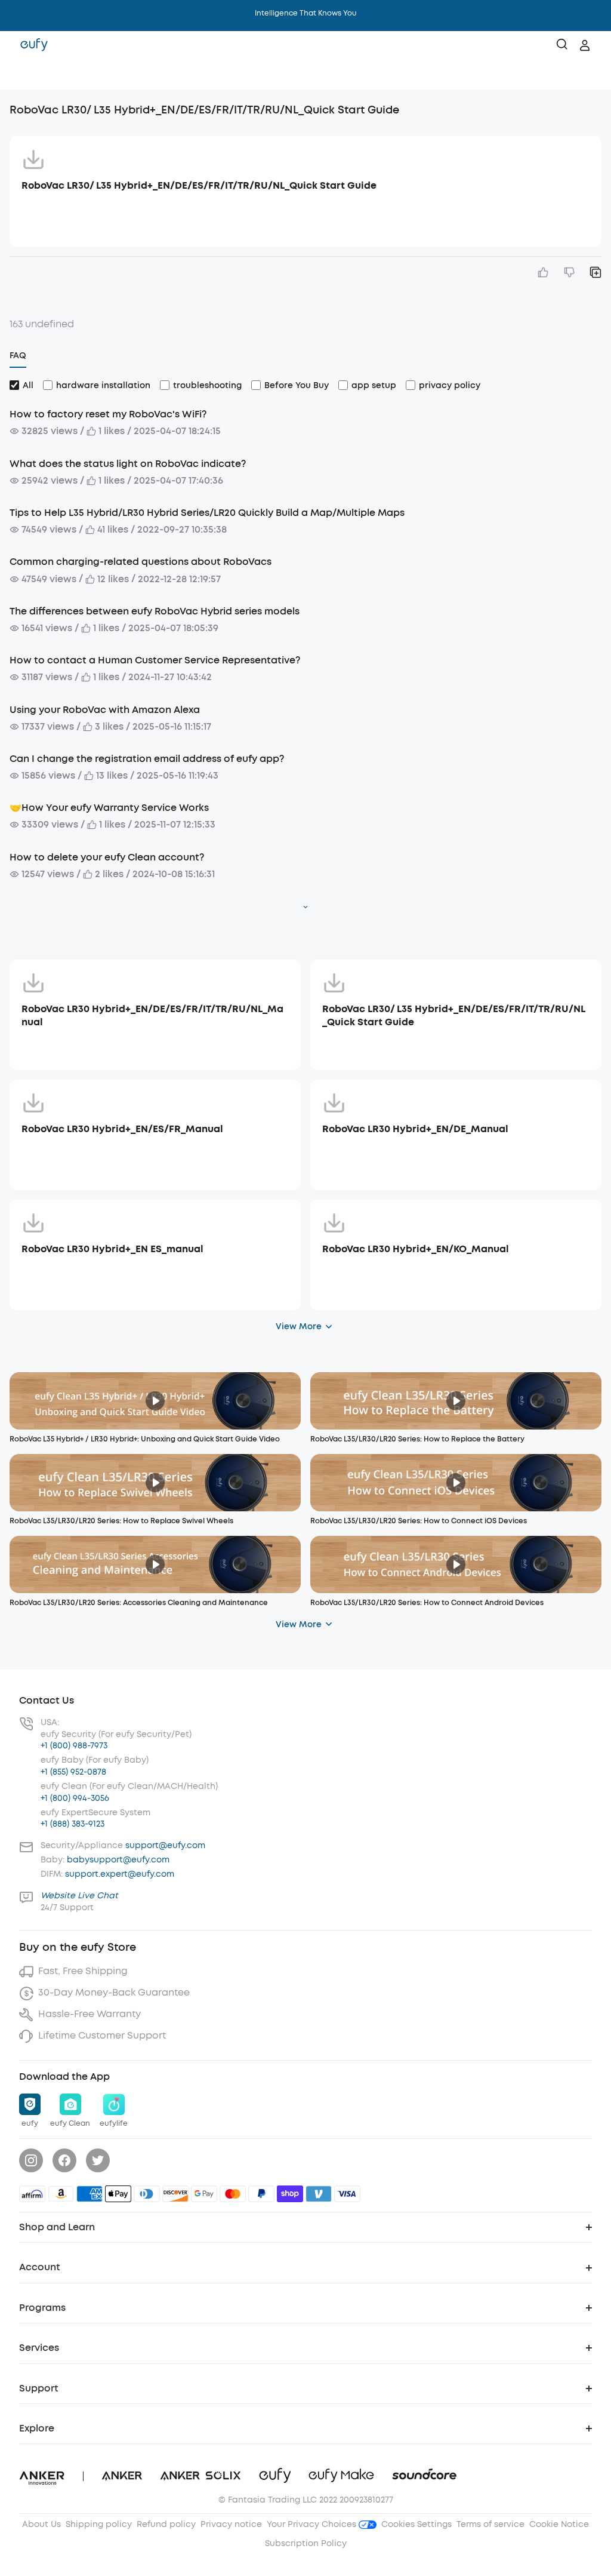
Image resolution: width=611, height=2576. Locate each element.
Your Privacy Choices (313, 2524)
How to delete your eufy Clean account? (107, 857)
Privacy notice (231, 2524)
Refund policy (166, 2524)
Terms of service (490, 2524)
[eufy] (34, 45)
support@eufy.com (165, 1845)
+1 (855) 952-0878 (73, 1772)
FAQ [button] (18, 356)
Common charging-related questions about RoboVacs (141, 562)
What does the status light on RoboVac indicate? (128, 464)
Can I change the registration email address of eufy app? (147, 759)
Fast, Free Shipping (83, 1971)
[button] (21, 75)
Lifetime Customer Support (102, 2035)
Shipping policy (99, 2524)
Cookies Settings (416, 2524)
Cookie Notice (559, 2524)
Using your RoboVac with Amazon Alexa (105, 710)
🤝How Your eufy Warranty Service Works (109, 808)
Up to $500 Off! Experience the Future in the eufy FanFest (306, 13)
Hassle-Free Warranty (90, 2014)
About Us (41, 2524)
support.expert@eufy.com (120, 1874)
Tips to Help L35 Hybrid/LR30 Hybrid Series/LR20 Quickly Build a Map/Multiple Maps (207, 513)
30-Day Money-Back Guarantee (114, 1992)
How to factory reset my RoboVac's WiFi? (108, 414)
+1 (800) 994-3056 (75, 1798)
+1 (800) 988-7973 (74, 1746)
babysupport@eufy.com (118, 1860)
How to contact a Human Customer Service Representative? (155, 660)
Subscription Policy (306, 2543)
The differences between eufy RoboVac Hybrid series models (155, 611)
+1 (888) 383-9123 (72, 1824)
